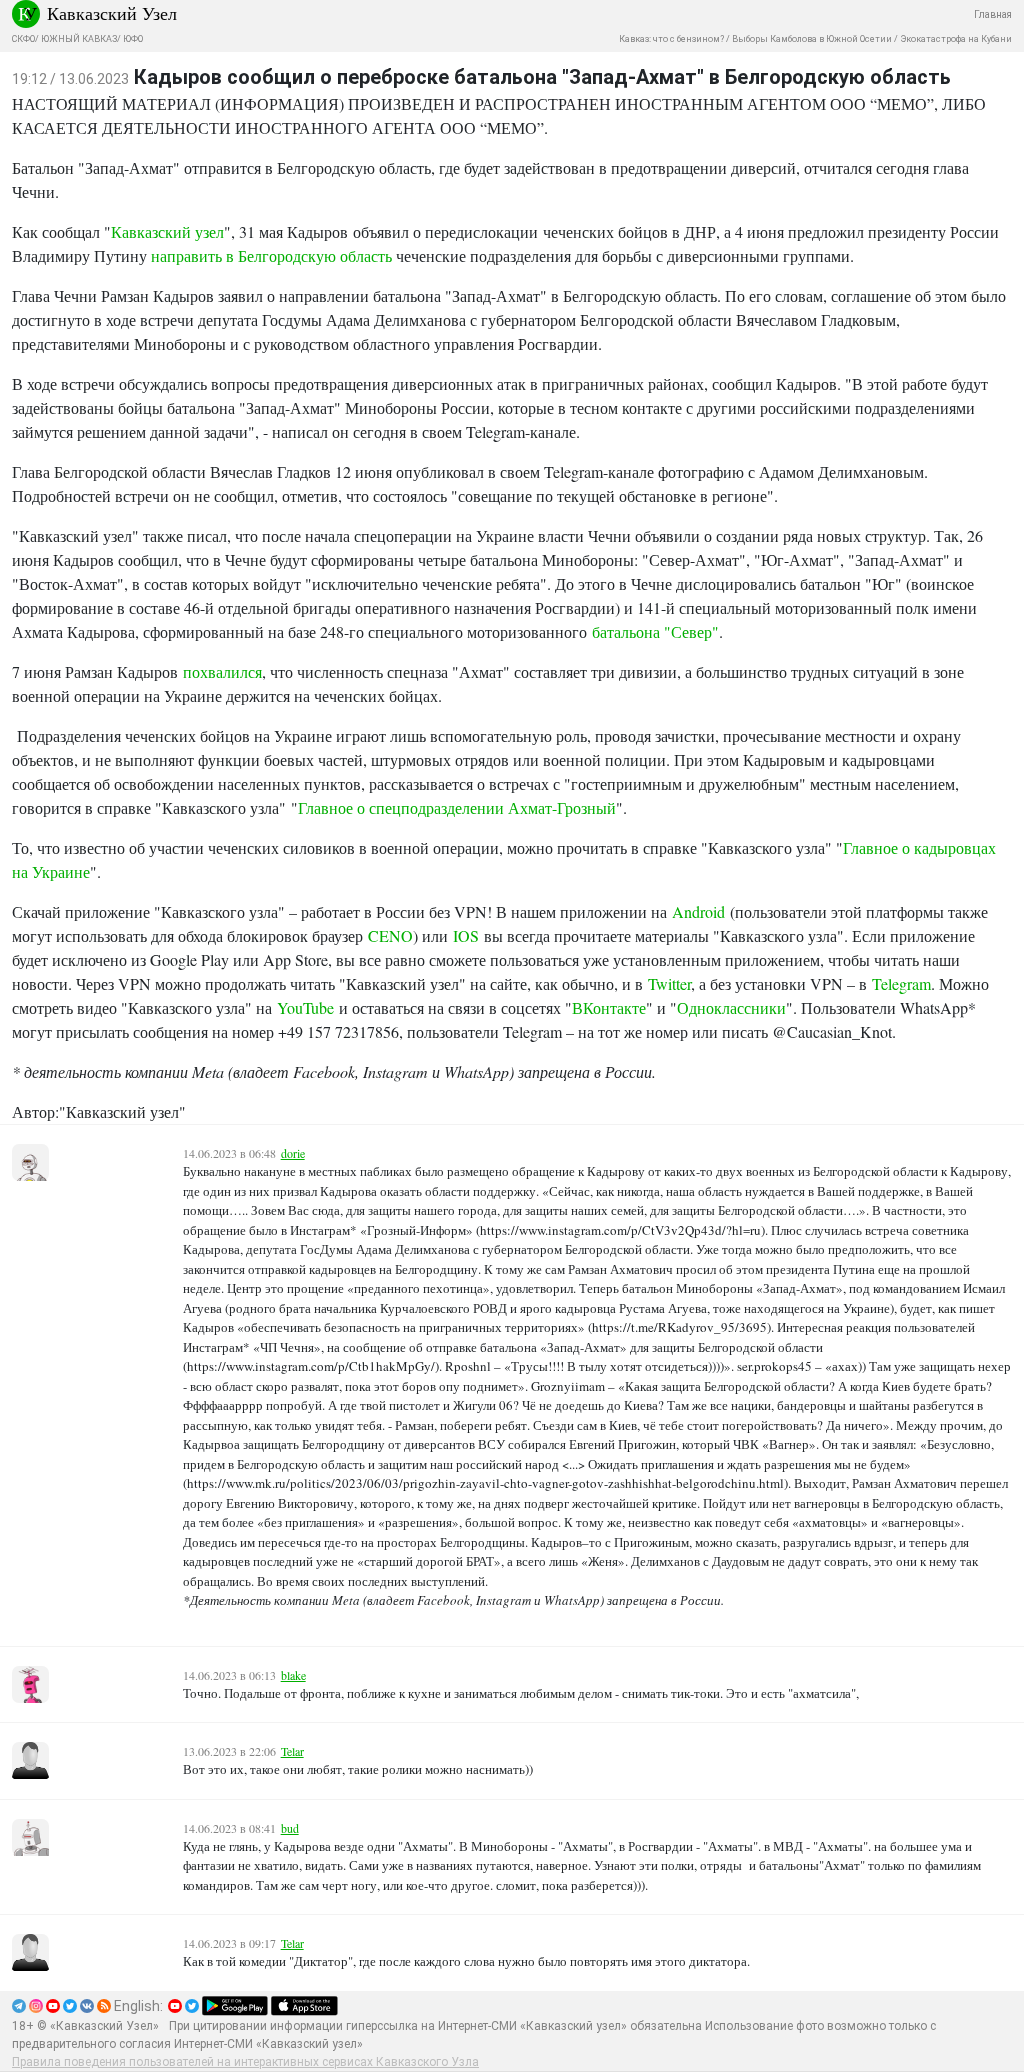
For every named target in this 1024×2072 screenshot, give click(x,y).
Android (698, 911)
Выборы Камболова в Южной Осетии (812, 39)
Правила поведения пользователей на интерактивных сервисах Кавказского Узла (245, 2062)
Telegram (901, 983)
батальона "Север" (655, 631)
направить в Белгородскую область (271, 255)
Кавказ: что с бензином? (671, 39)
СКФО (23, 39)
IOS (466, 935)
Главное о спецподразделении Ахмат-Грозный (457, 807)
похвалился (222, 671)
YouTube (305, 1007)
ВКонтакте (609, 1007)
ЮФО (133, 39)
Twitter (669, 983)
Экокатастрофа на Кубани (956, 39)
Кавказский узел (167, 231)
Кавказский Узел (112, 13)
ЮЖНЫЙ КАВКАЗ (79, 39)
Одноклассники (731, 1007)
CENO (390, 935)
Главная (993, 14)
